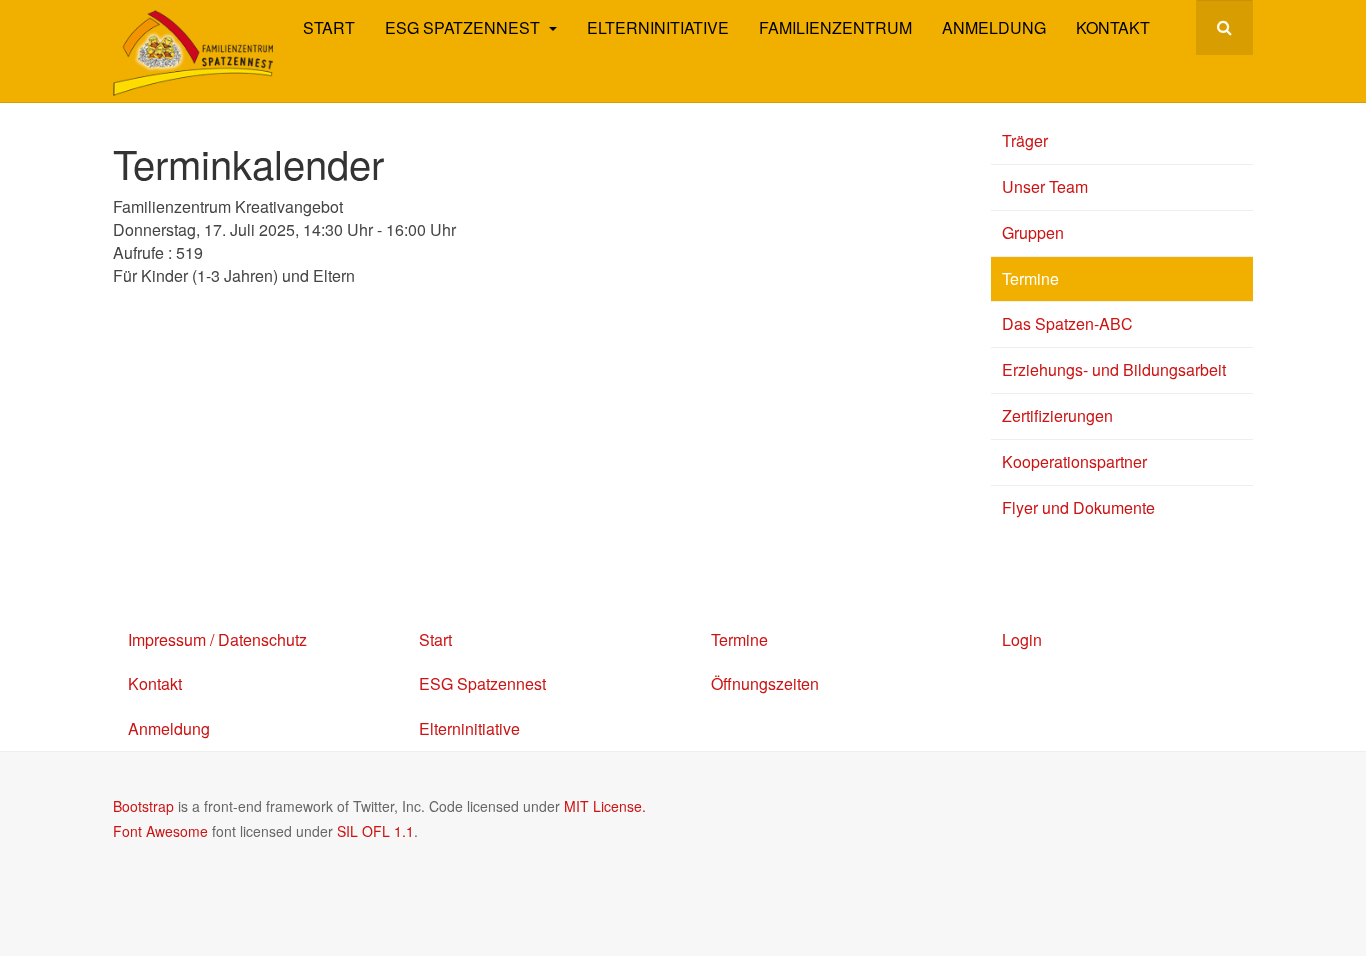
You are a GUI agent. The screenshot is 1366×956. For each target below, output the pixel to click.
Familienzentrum (835, 27)
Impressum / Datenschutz (217, 639)
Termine (1030, 278)
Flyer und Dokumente (1078, 507)
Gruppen (1033, 232)
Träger (1025, 140)
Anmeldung (994, 27)
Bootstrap (143, 806)
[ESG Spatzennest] (193, 53)
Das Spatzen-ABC (1067, 323)
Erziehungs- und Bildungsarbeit (1114, 369)
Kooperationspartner (1074, 461)
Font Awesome (160, 831)
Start (329, 27)
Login (1022, 639)
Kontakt (1113, 27)
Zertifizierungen (1057, 415)
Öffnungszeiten (765, 683)
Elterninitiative (658, 27)
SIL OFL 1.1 (375, 831)
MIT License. (605, 806)
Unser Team (1045, 186)
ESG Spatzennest (464, 27)
